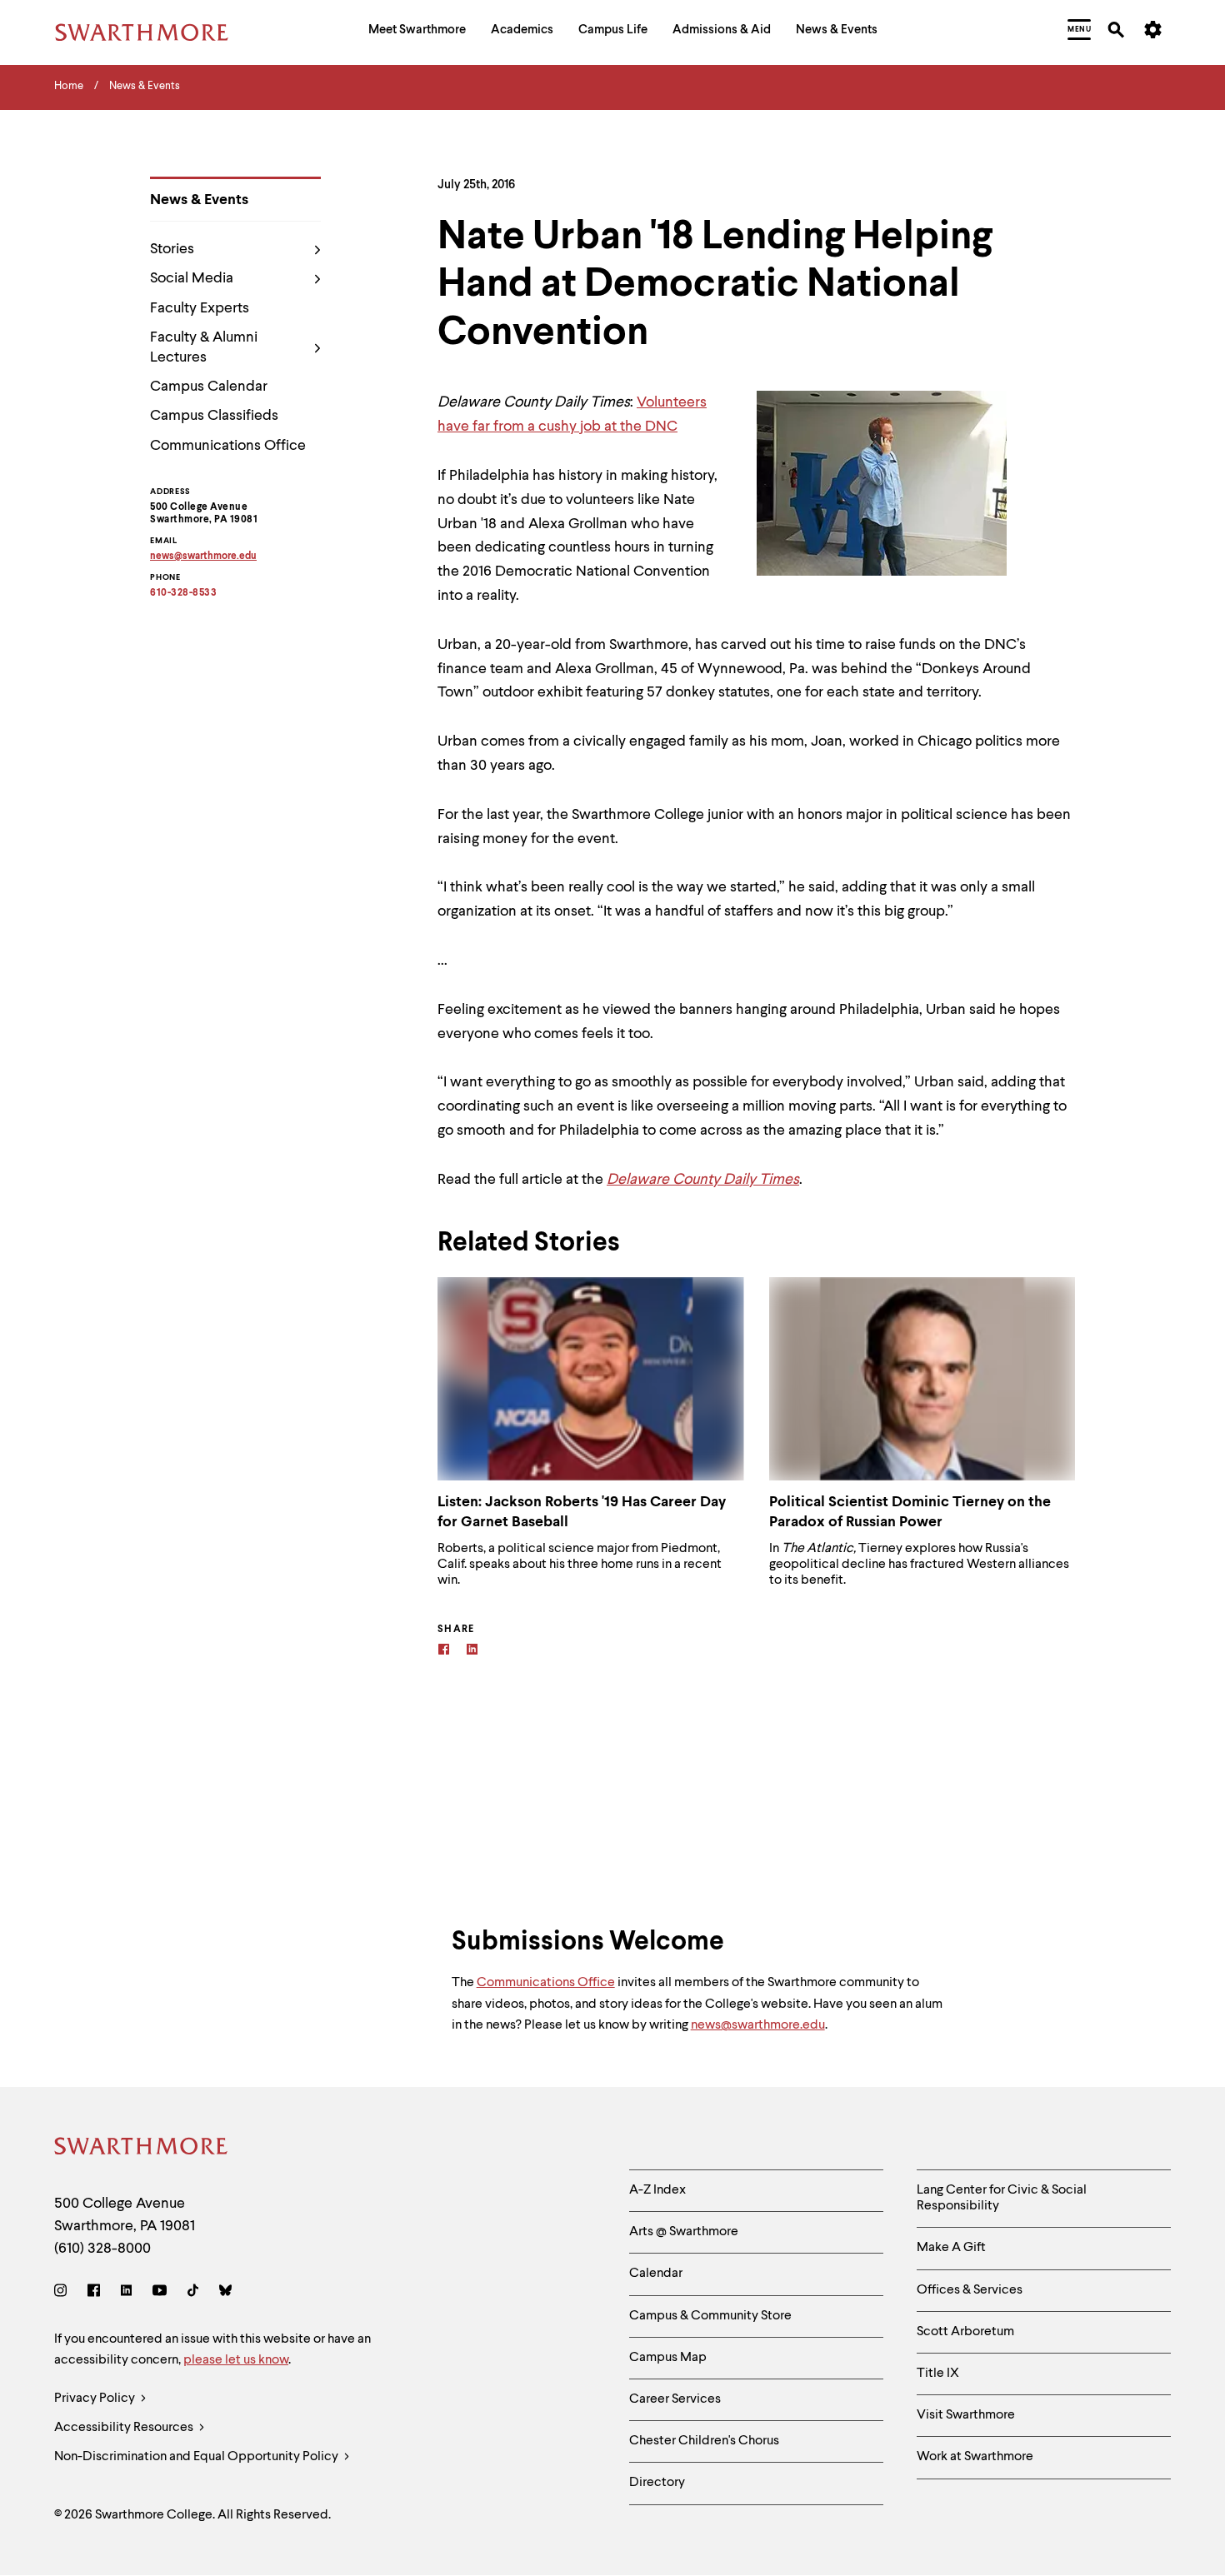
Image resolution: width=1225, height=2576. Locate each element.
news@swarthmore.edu (758, 2025)
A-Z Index (657, 2190)
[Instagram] (64, 2293)
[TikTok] (193, 2293)
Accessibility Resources (125, 2428)
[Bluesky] (225, 2293)
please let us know (236, 2360)
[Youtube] (160, 2293)
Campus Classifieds (214, 416)
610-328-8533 (183, 593)
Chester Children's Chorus (704, 2441)
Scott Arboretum (965, 2332)
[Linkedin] (472, 1652)
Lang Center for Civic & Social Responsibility (1002, 2198)
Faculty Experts (200, 308)
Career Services (675, 2399)
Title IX (938, 2374)
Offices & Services (970, 2290)
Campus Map (668, 2358)
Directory (657, 2483)
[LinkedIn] (126, 2293)
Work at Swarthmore (975, 2457)
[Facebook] (444, 1652)
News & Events (199, 200)
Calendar (656, 2274)
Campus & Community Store (710, 2316)
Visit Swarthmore (966, 2415)
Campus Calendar (209, 387)
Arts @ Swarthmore (684, 2232)
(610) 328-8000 (102, 2249)
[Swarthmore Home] (142, 2149)
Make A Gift (951, 2248)
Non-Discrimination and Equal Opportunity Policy (197, 2457)
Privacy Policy (96, 2399)
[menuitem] (417, 32)
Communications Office (228, 446)
